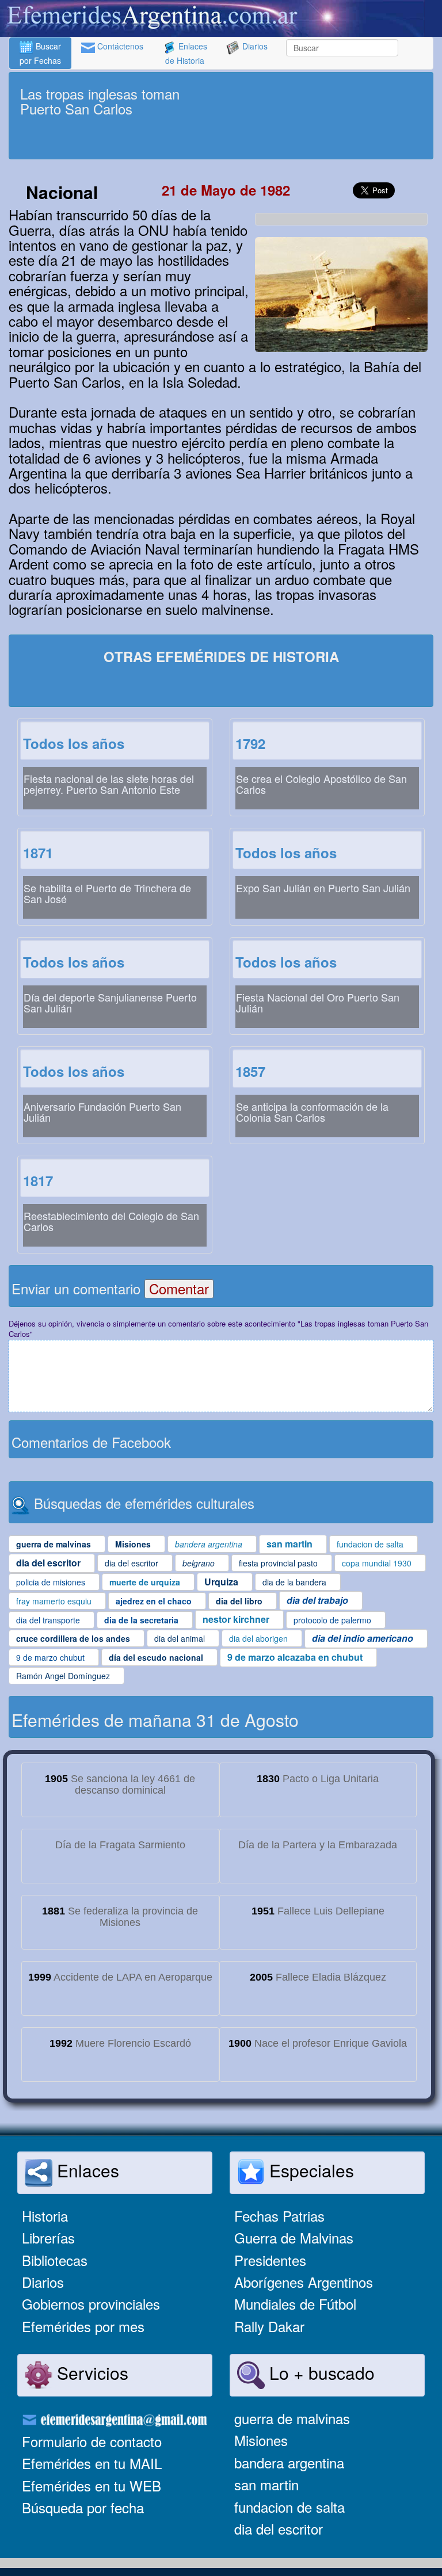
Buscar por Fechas (40, 53)
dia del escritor (279, 2529)
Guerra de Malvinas (294, 2237)
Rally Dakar (269, 2326)
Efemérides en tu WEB (92, 2485)
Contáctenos (119, 46)
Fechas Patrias (279, 2216)
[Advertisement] (221, 139)
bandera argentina (289, 2462)
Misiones (261, 2440)
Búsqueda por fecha (83, 2507)
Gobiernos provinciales (91, 2304)
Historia (45, 2216)
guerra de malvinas (292, 2418)
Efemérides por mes (83, 2326)
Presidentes (270, 2260)
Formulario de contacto (92, 2441)
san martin (266, 2484)
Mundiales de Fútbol (295, 2304)
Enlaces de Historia (186, 53)
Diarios (254, 46)
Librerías (48, 2237)
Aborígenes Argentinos (304, 2282)
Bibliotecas (55, 2260)
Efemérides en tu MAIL (92, 2463)
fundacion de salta (289, 2507)
